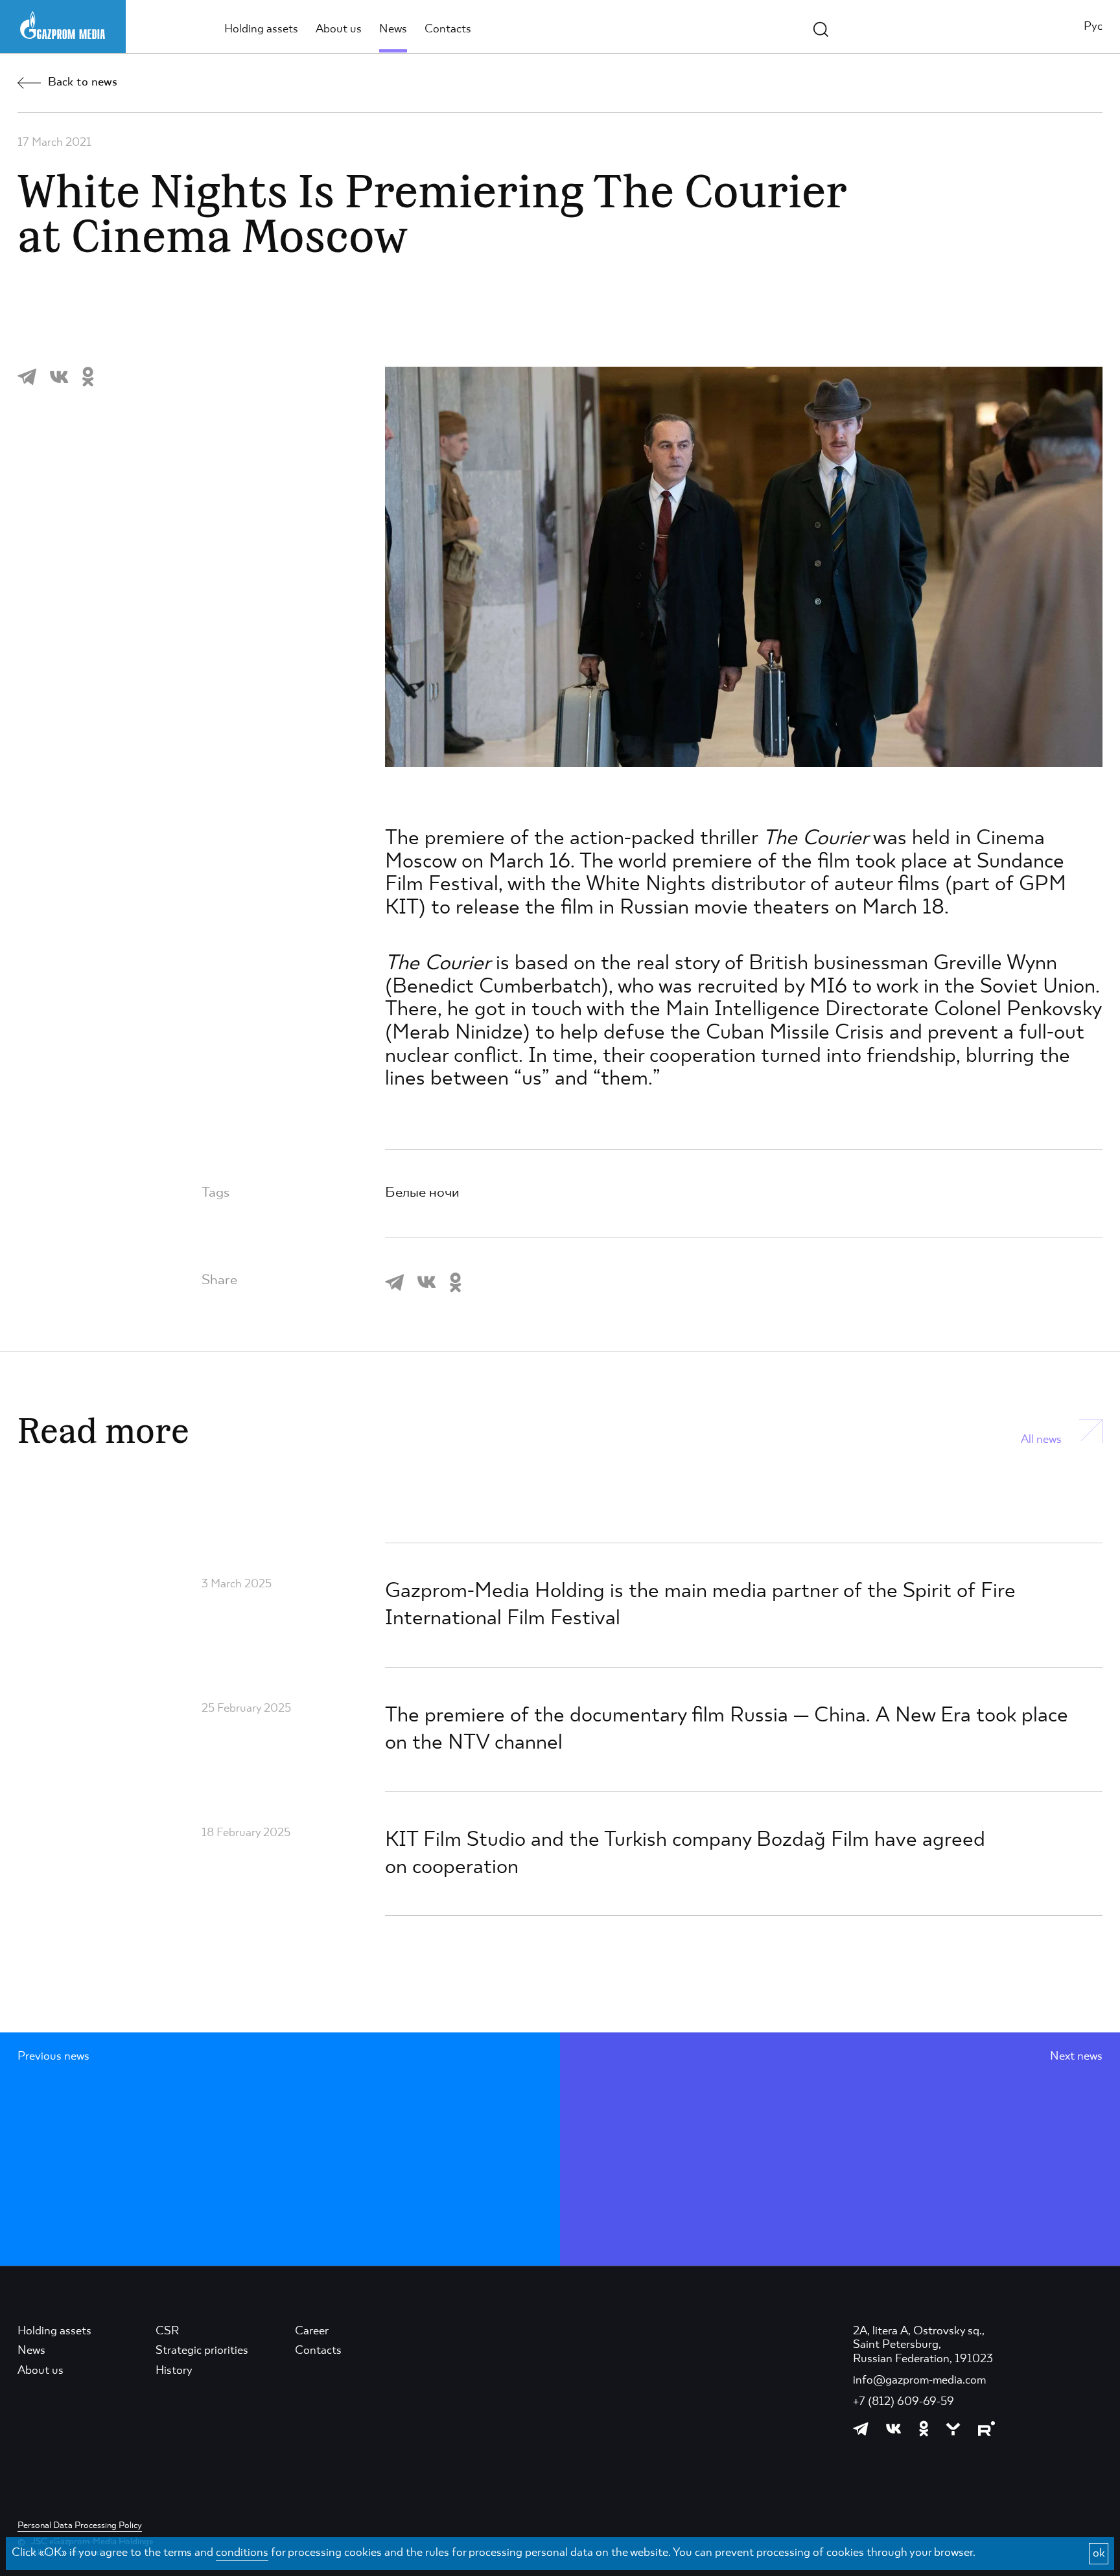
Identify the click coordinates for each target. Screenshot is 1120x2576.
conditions (242, 2553)
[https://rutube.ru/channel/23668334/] (986, 2429)
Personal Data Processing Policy (80, 2525)
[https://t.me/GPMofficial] (861, 2429)
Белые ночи (422, 1193)
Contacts (448, 29)
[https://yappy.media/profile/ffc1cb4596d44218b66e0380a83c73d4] (953, 2429)
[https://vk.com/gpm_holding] (893, 2429)
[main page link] (63, 25)
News (393, 29)
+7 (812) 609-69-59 (904, 2402)
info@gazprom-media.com (919, 2380)
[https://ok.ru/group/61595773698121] (924, 2429)
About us (339, 29)
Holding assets (261, 29)
